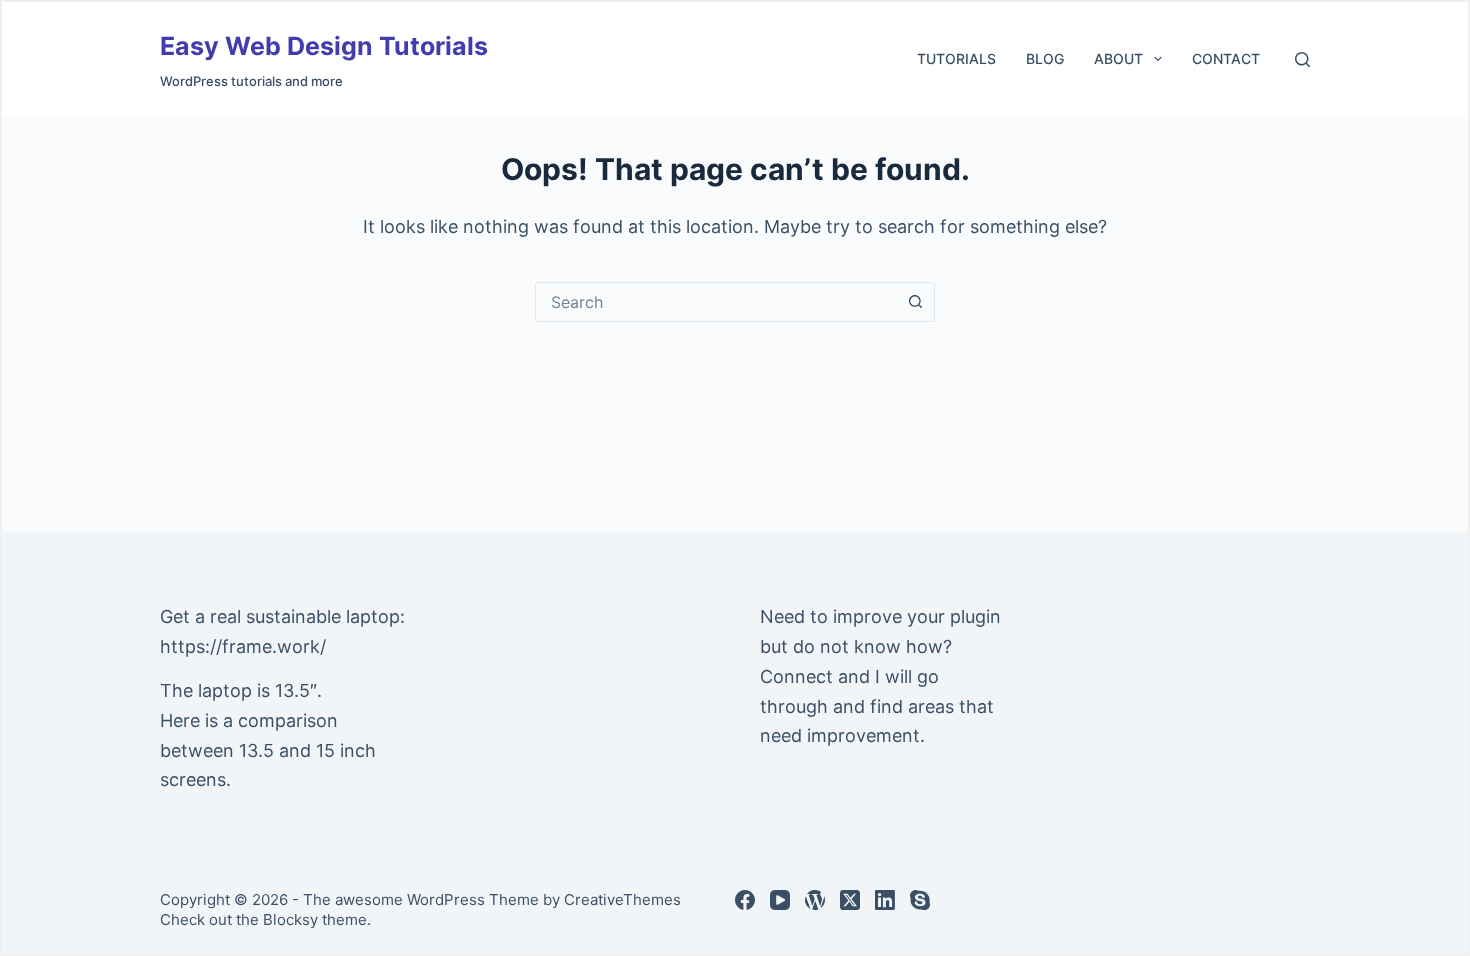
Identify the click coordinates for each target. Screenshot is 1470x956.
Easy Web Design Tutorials (324, 46)
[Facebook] (745, 900)
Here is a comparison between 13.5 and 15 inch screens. (268, 750)
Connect (796, 676)
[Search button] (915, 302)
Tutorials (956, 58)
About (1118, 58)
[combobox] (716, 302)
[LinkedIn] (885, 900)
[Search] (1302, 59)
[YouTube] (780, 900)
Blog (1045, 58)
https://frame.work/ (243, 646)
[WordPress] (815, 900)
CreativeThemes (622, 899)
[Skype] (920, 900)
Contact (1226, 58)
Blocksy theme (315, 919)
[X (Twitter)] (850, 900)
